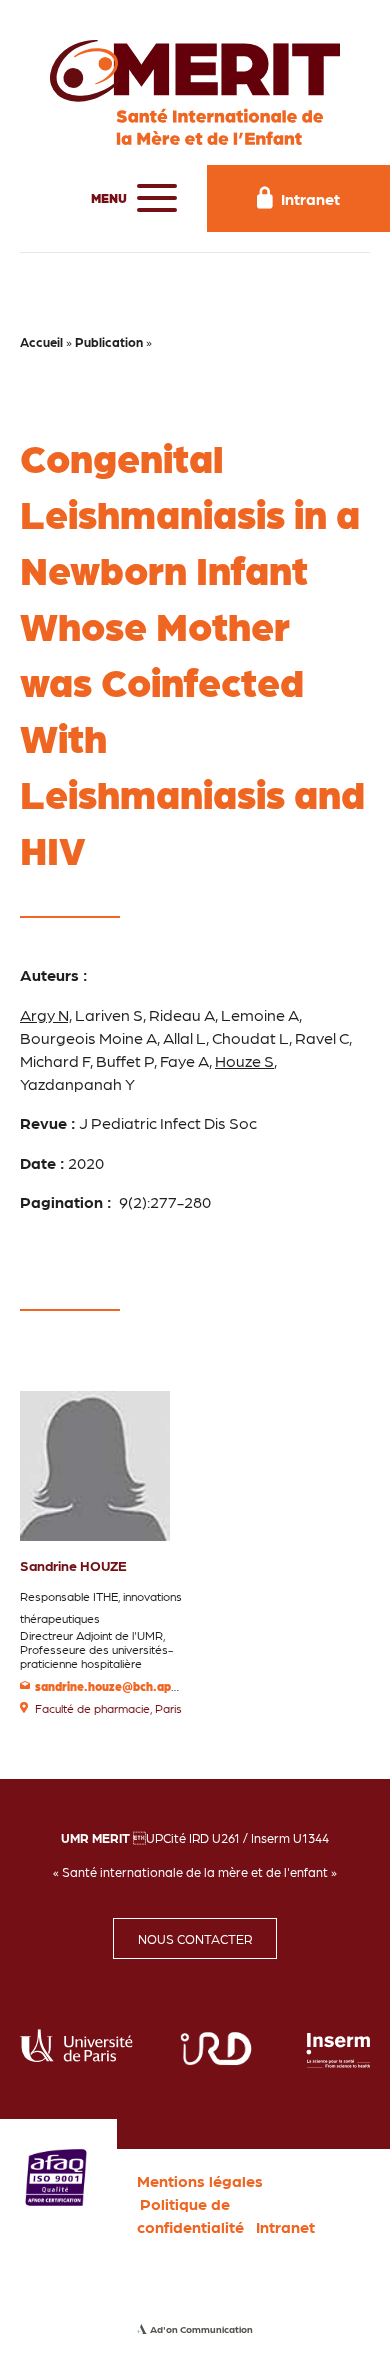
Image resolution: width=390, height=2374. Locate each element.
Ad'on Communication (201, 2329)
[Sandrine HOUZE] (95, 1463)
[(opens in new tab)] (56, 2175)
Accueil (41, 341)
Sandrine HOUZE (73, 1565)
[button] (129, 198)
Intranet (285, 2226)
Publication (109, 341)
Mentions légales (200, 2180)
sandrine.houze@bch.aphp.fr (116, 1686)
